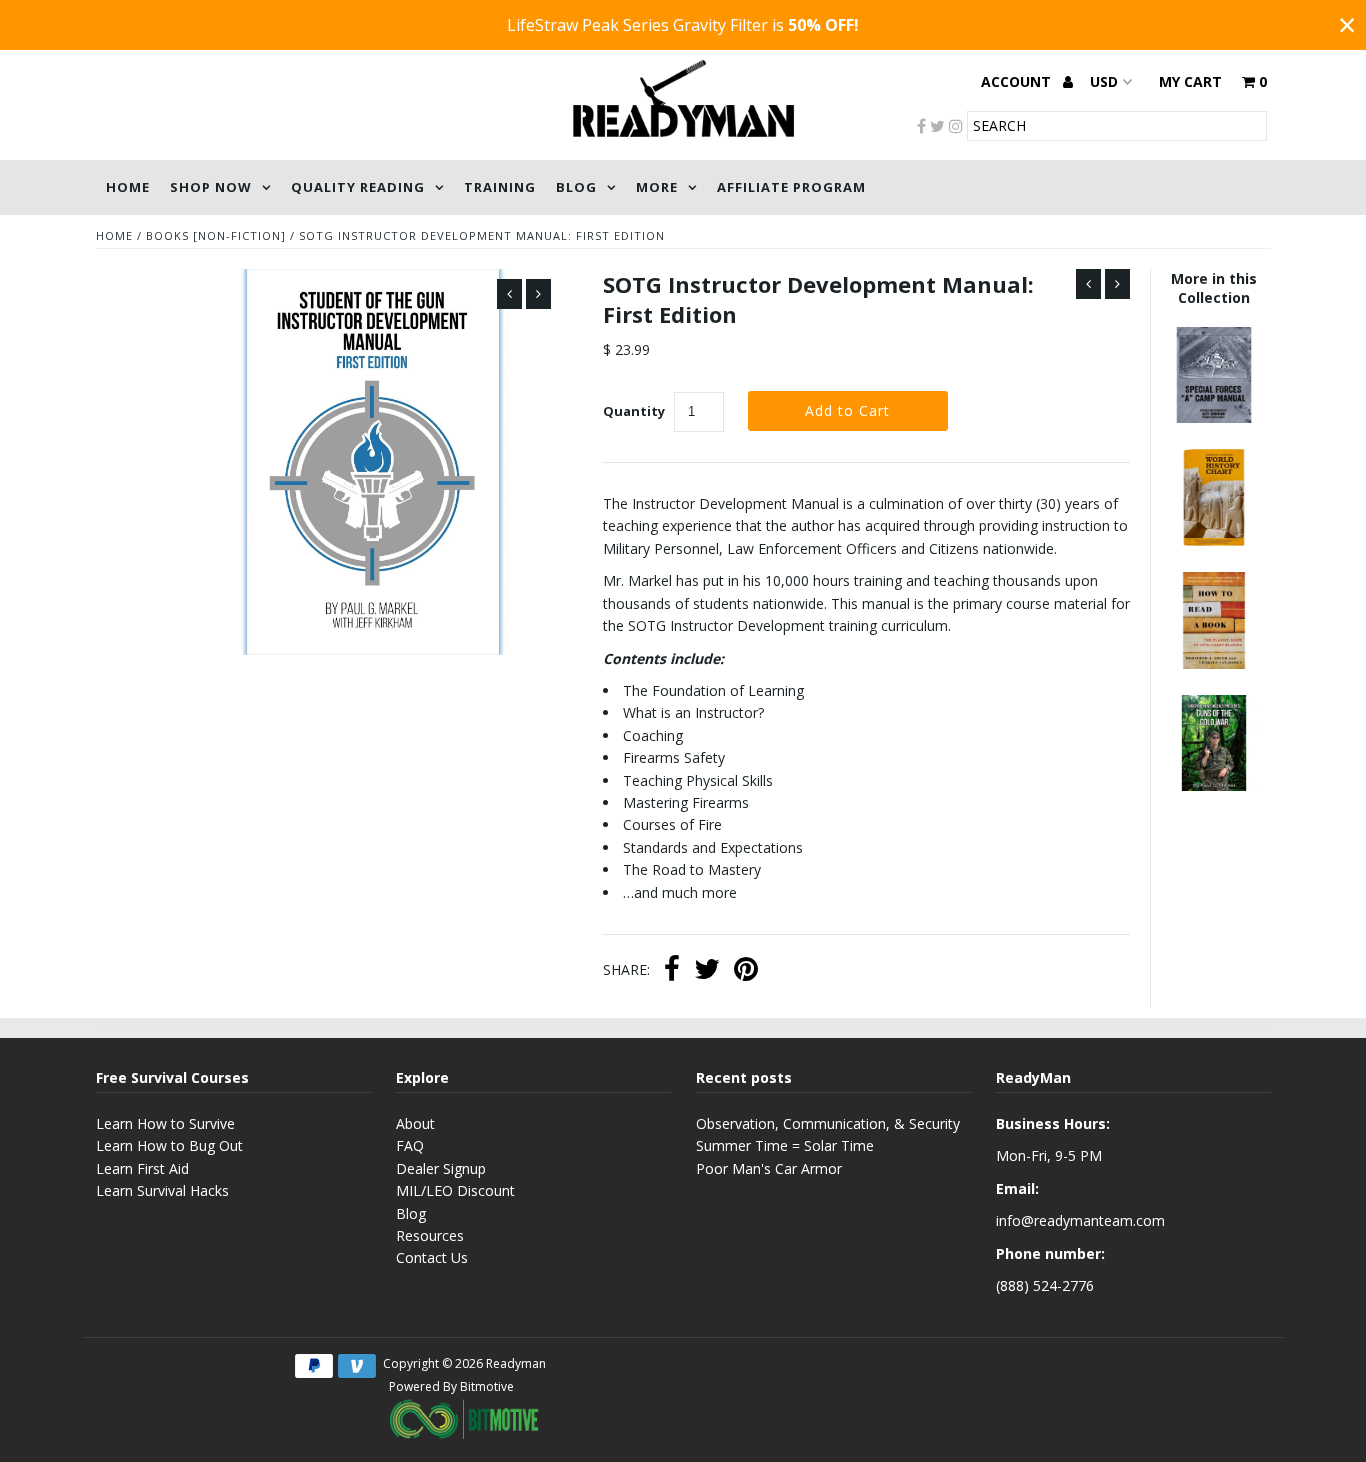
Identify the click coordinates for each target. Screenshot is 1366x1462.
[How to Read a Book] (1214, 663)
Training (500, 187)
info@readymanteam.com (1080, 1220)
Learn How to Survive (165, 1123)
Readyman (516, 1363)
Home (128, 187)
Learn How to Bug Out (169, 1145)
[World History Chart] (1214, 540)
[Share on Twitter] (707, 971)
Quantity (634, 411)
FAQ (410, 1145)
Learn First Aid (142, 1168)
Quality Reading (358, 187)
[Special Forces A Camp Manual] (1214, 417)
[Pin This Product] (746, 971)
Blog (576, 187)
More (657, 187)
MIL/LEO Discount (455, 1190)
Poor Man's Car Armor (769, 1168)
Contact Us (432, 1257)
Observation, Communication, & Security (828, 1123)
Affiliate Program (791, 187)
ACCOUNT (1018, 81)
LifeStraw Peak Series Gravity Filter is (683, 25)
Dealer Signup (441, 1168)
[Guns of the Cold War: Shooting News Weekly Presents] (1214, 785)
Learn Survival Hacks (162, 1190)
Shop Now (211, 187)
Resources (430, 1235)
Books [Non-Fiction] (216, 235)
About (415, 1123)
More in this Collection (1214, 288)
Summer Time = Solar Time (785, 1145)
